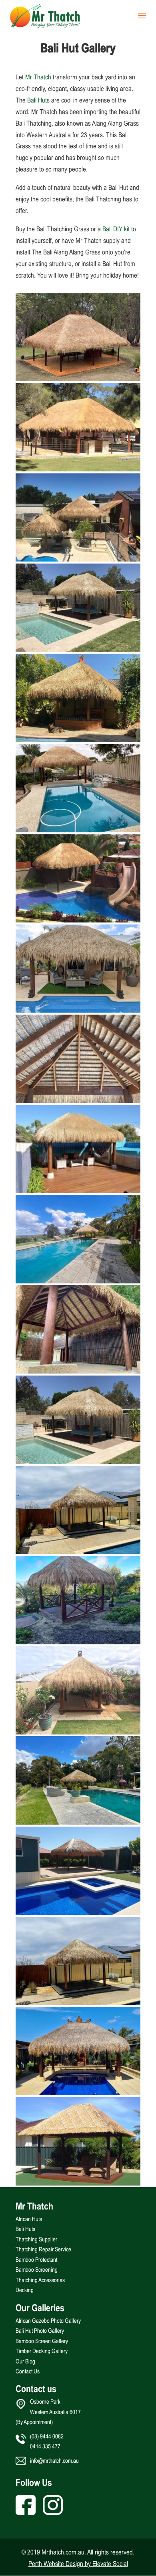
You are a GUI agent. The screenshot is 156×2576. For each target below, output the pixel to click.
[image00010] (78, 1281)
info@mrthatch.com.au (54, 2461)
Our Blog (25, 2361)
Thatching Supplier (36, 2239)
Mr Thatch (38, 77)
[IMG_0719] (78, 649)
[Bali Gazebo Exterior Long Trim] (78, 830)
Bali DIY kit (116, 229)
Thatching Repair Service (43, 2249)
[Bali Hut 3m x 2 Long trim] (78, 920)
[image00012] (78, 1371)
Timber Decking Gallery (42, 2351)
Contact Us (28, 2371)
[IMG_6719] (78, 559)
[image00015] (78, 1822)
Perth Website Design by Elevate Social (78, 2564)
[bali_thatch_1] (78, 740)
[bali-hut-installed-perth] (78, 469)
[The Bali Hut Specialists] (78, 1100)
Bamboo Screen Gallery (42, 2341)
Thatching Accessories (40, 2280)
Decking (25, 2290)
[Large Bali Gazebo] (78, 379)
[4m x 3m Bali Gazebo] (78, 1912)
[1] (78, 2002)
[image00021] (78, 1642)
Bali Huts (38, 100)
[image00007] (78, 1010)
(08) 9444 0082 (47, 2436)
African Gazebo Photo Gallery (48, 2321)
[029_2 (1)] (78, 2183)
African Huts (29, 2219)
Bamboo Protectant (36, 2260)
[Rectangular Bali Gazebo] (78, 1191)
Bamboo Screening (37, 2270)
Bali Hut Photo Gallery (40, 2331)
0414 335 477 (45, 2446)
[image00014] (78, 1551)
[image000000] (78, 2093)
